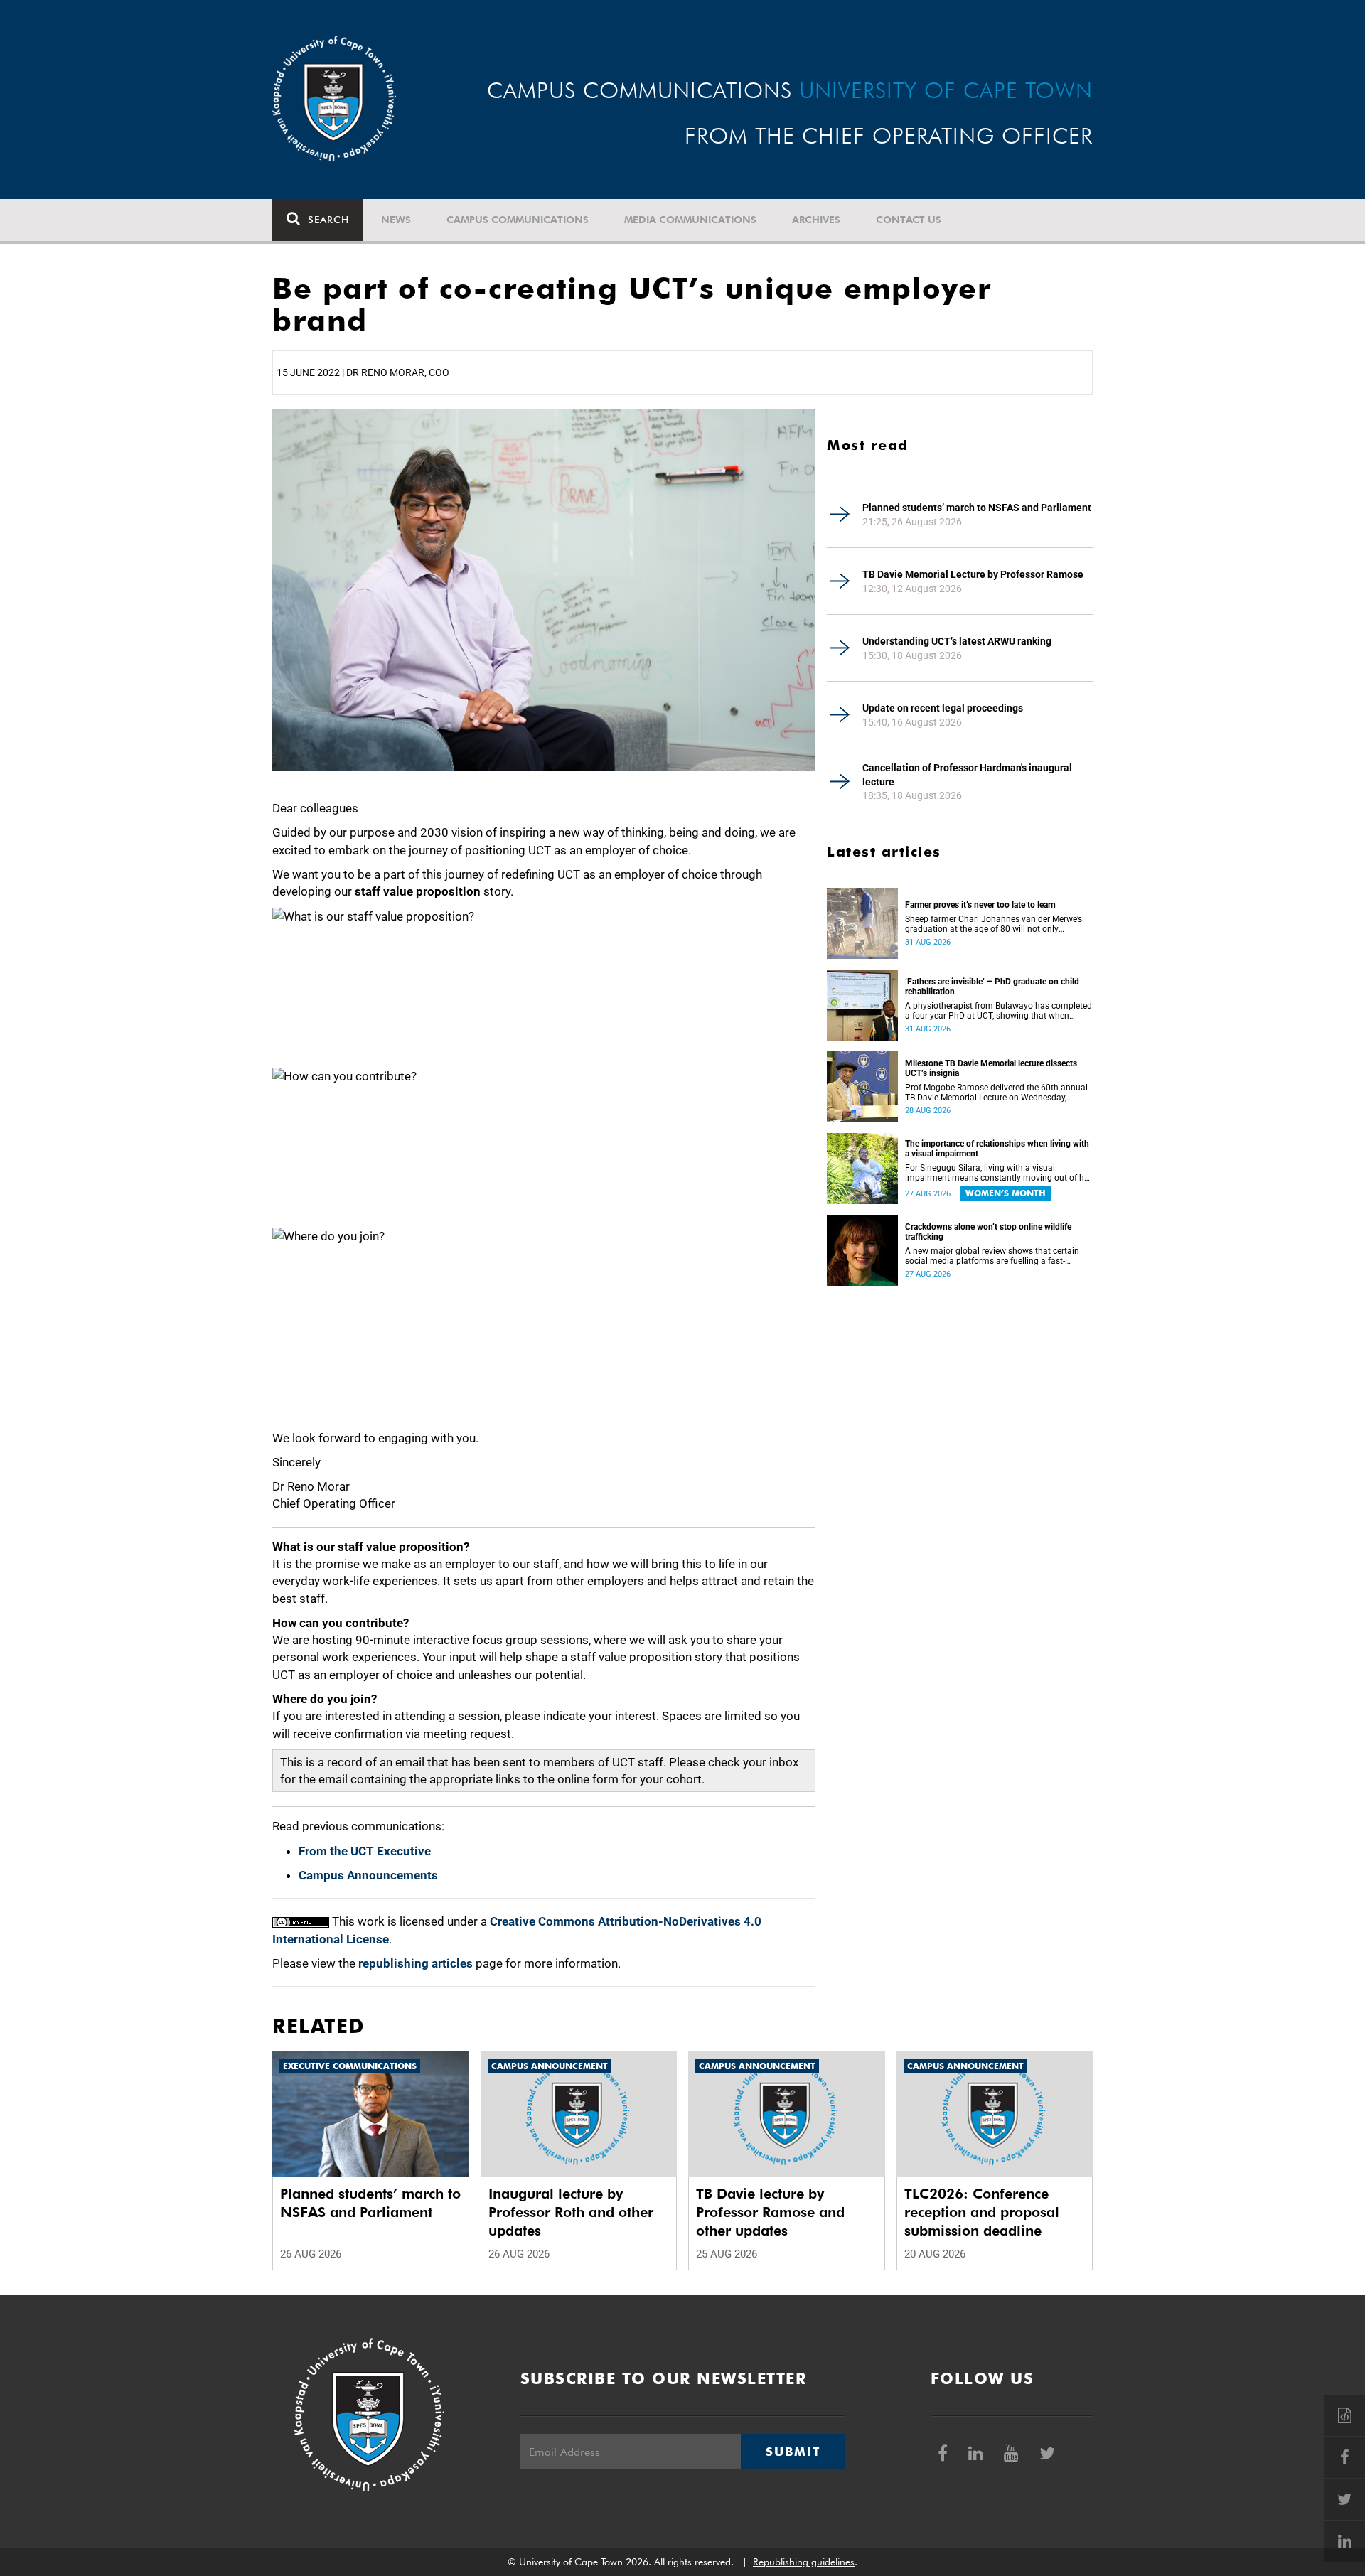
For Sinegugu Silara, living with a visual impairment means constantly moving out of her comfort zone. (998, 1173)
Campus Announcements (368, 1875)
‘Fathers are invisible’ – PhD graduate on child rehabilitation (992, 987)
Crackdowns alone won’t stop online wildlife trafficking (988, 1232)
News (396, 220)
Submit (793, 2452)
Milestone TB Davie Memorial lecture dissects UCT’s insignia (991, 1068)
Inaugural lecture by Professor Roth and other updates (571, 2212)
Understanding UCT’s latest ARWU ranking (957, 641)
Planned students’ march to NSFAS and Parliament (977, 508)
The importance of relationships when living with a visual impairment (997, 1149)
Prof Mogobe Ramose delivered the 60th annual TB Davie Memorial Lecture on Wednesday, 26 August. (996, 1093)
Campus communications (518, 220)
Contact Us (909, 220)
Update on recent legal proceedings (943, 708)
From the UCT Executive (365, 1851)
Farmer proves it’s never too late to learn (980, 905)
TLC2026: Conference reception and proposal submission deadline (982, 2212)
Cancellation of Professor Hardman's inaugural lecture (967, 775)
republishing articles (416, 1963)
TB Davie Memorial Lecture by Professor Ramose (973, 574)
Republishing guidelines (804, 2562)
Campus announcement (550, 2066)
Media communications (690, 220)
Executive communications (350, 2066)
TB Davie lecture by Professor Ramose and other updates (770, 2212)
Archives (816, 220)
